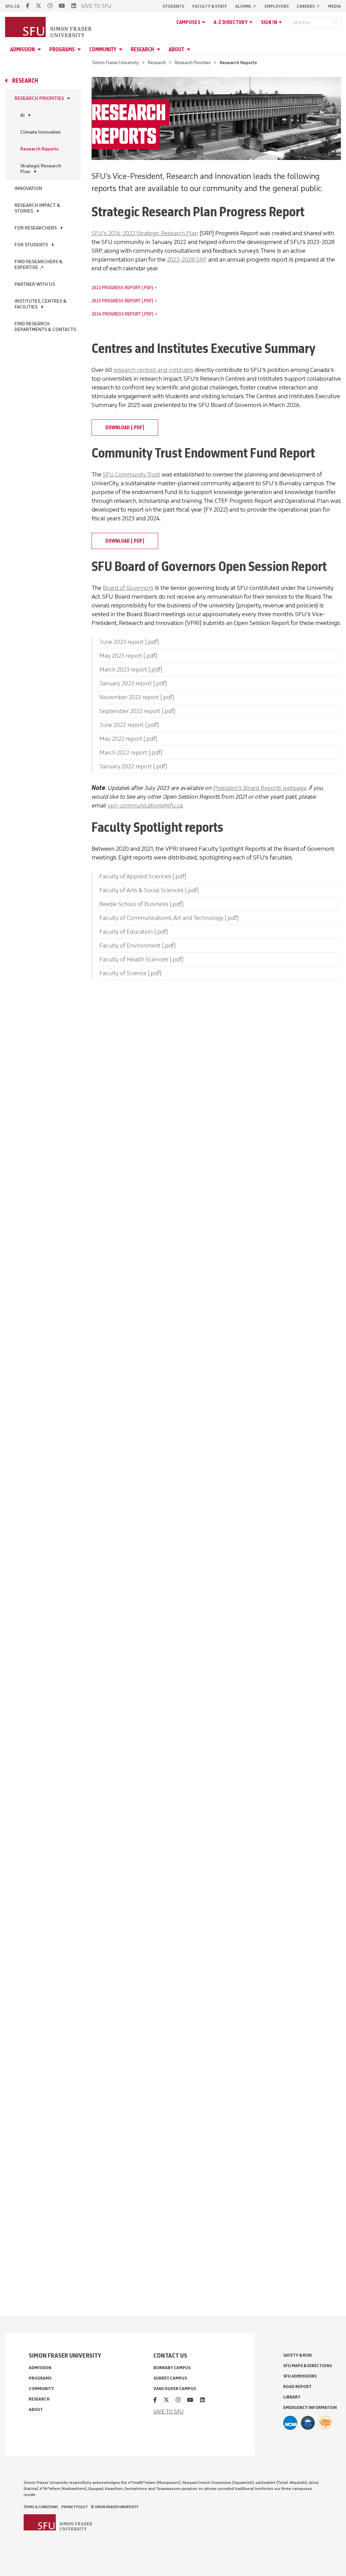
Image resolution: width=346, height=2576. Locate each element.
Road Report (297, 2387)
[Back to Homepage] (49, 28)
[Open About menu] (190, 49)
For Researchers (36, 228)
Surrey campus (170, 2378)
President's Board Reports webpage (260, 788)
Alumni (246, 6)
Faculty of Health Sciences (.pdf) (141, 959)
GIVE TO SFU (96, 6)
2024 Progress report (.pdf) (122, 314)
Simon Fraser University (116, 63)
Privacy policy (75, 2507)
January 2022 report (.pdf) (133, 766)
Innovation (28, 188)
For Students (31, 245)
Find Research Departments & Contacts (45, 327)
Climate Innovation (41, 132)
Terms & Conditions (41, 2507)
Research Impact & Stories (37, 208)
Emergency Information (310, 2407)
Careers (308, 6)
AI (22, 115)
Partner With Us (35, 284)
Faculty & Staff (210, 6)
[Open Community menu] (122, 49)
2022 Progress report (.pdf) (122, 288)
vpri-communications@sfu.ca (145, 805)
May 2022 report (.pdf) (128, 739)
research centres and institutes (153, 370)
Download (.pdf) (125, 428)
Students (173, 6)
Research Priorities (193, 63)
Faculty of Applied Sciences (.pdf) (143, 876)
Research (142, 49)
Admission (22, 49)
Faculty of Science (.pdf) (130, 973)
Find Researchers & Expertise (39, 265)
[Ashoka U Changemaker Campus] (325, 2423)
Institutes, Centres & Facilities (41, 304)
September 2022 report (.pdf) (137, 711)
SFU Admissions (300, 2376)
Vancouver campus (175, 2389)
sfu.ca (12, 6)
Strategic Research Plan (41, 169)
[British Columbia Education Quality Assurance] (308, 2423)
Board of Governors (128, 588)
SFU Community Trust (131, 474)
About (176, 49)
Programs (62, 49)
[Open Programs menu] (80, 49)
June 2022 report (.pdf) (129, 725)
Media (335, 6)
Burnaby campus (172, 2368)
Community (103, 49)
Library (292, 2397)
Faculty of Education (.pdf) (134, 932)
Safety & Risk (298, 2355)
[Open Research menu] (159, 49)
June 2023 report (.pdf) (129, 642)
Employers (277, 6)
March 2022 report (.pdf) (131, 752)
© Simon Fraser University (115, 2507)
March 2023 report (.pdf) (131, 669)
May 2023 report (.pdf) (128, 656)
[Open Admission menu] (40, 49)
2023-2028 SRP (187, 259)
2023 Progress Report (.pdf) (122, 301)
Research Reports (39, 149)
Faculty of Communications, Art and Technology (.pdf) (169, 918)
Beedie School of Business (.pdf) (141, 904)
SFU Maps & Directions (307, 2366)
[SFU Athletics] (290, 2423)
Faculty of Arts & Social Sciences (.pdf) (149, 890)
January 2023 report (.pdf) (133, 683)
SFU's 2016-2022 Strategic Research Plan (145, 233)
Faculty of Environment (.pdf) (138, 946)
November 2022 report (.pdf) (137, 697)
